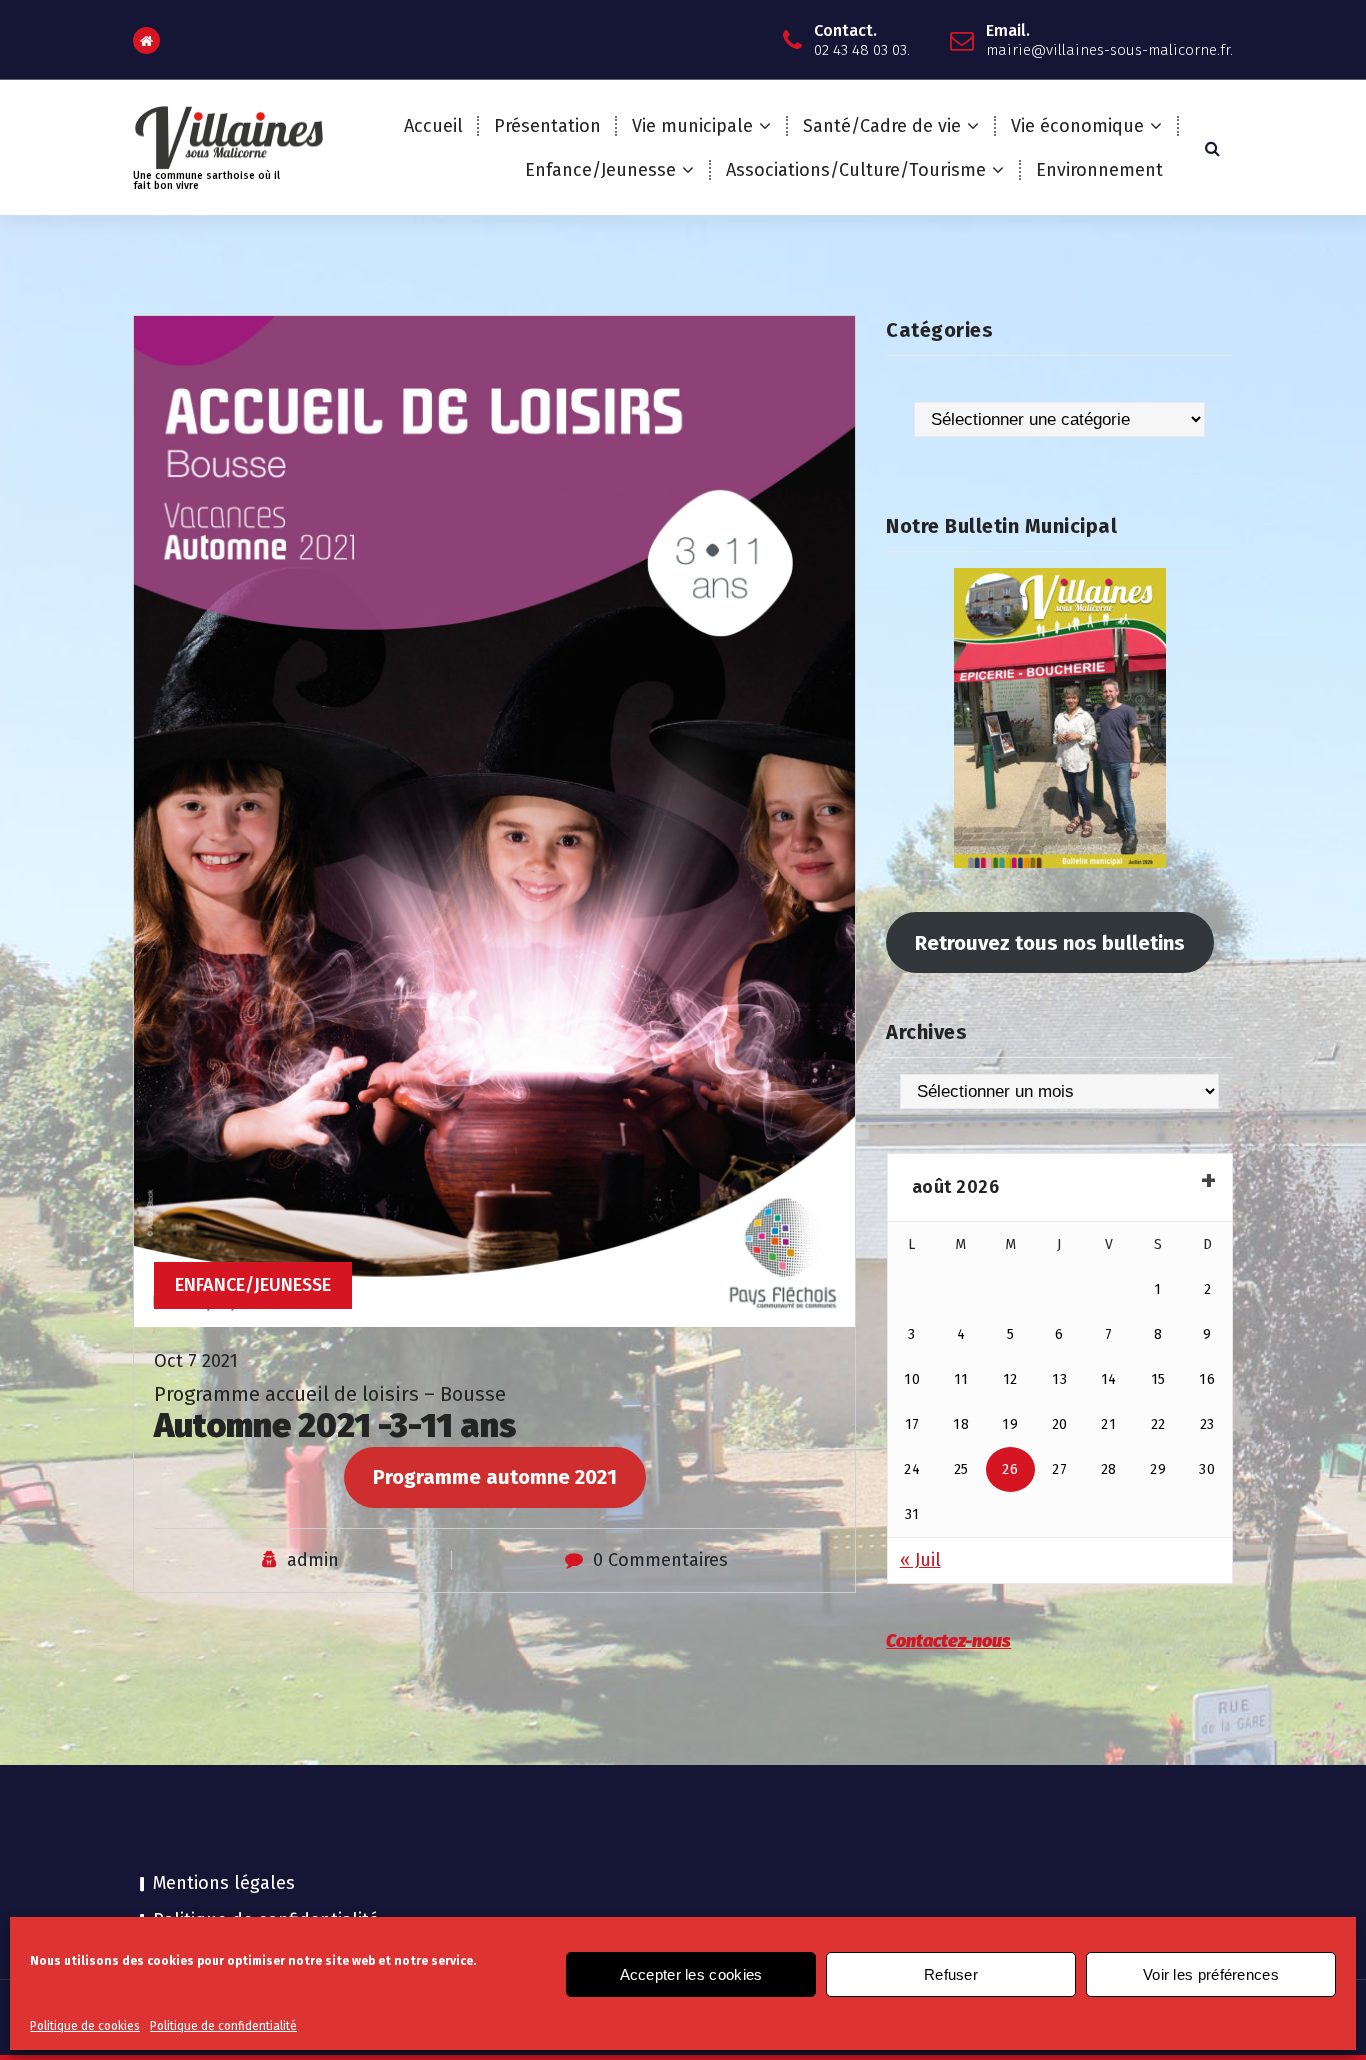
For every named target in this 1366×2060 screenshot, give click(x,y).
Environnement (1099, 170)
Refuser (951, 1974)
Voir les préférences (1211, 1974)
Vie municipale (692, 126)
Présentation (547, 126)
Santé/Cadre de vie (882, 126)
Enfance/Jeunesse (600, 170)
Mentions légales (224, 1883)
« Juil (920, 1560)
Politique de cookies (85, 2026)
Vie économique (1077, 126)
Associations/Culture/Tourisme (856, 170)
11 (961, 1379)
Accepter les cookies (691, 1974)
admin (313, 1560)
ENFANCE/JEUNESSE (253, 1285)
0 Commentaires (660, 1560)
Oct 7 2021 (196, 1361)
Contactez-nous (948, 1641)
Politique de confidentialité (223, 2026)
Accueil (433, 126)
